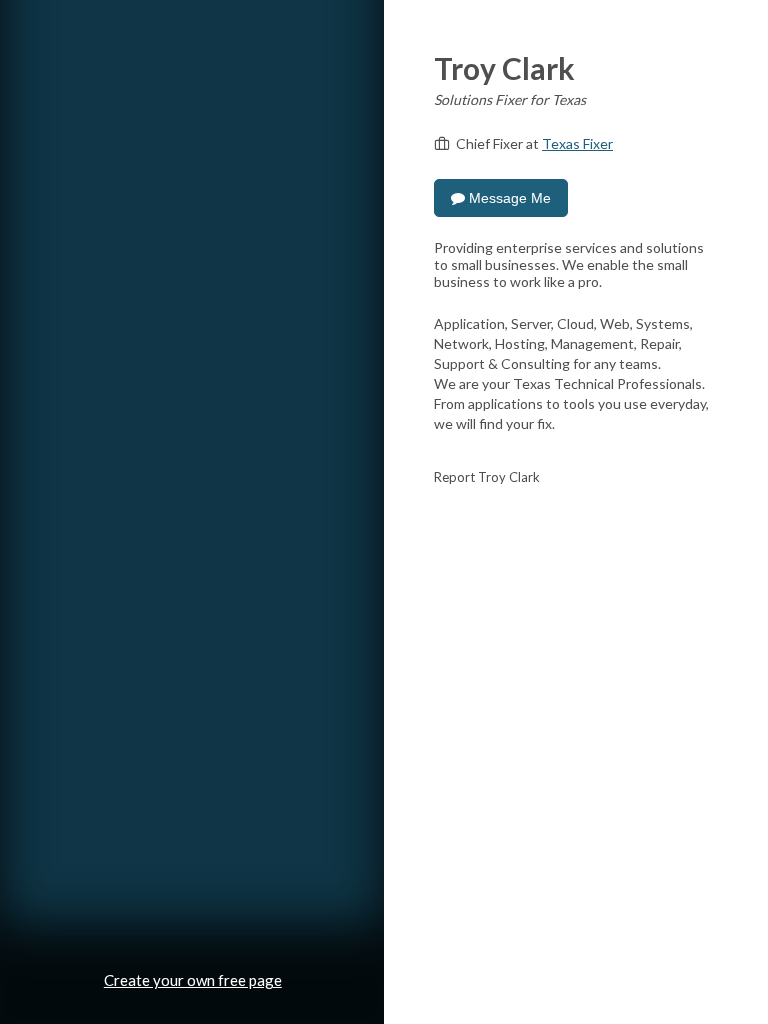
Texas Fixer (577, 143)
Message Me (508, 198)
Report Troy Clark (487, 477)
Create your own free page (193, 980)
